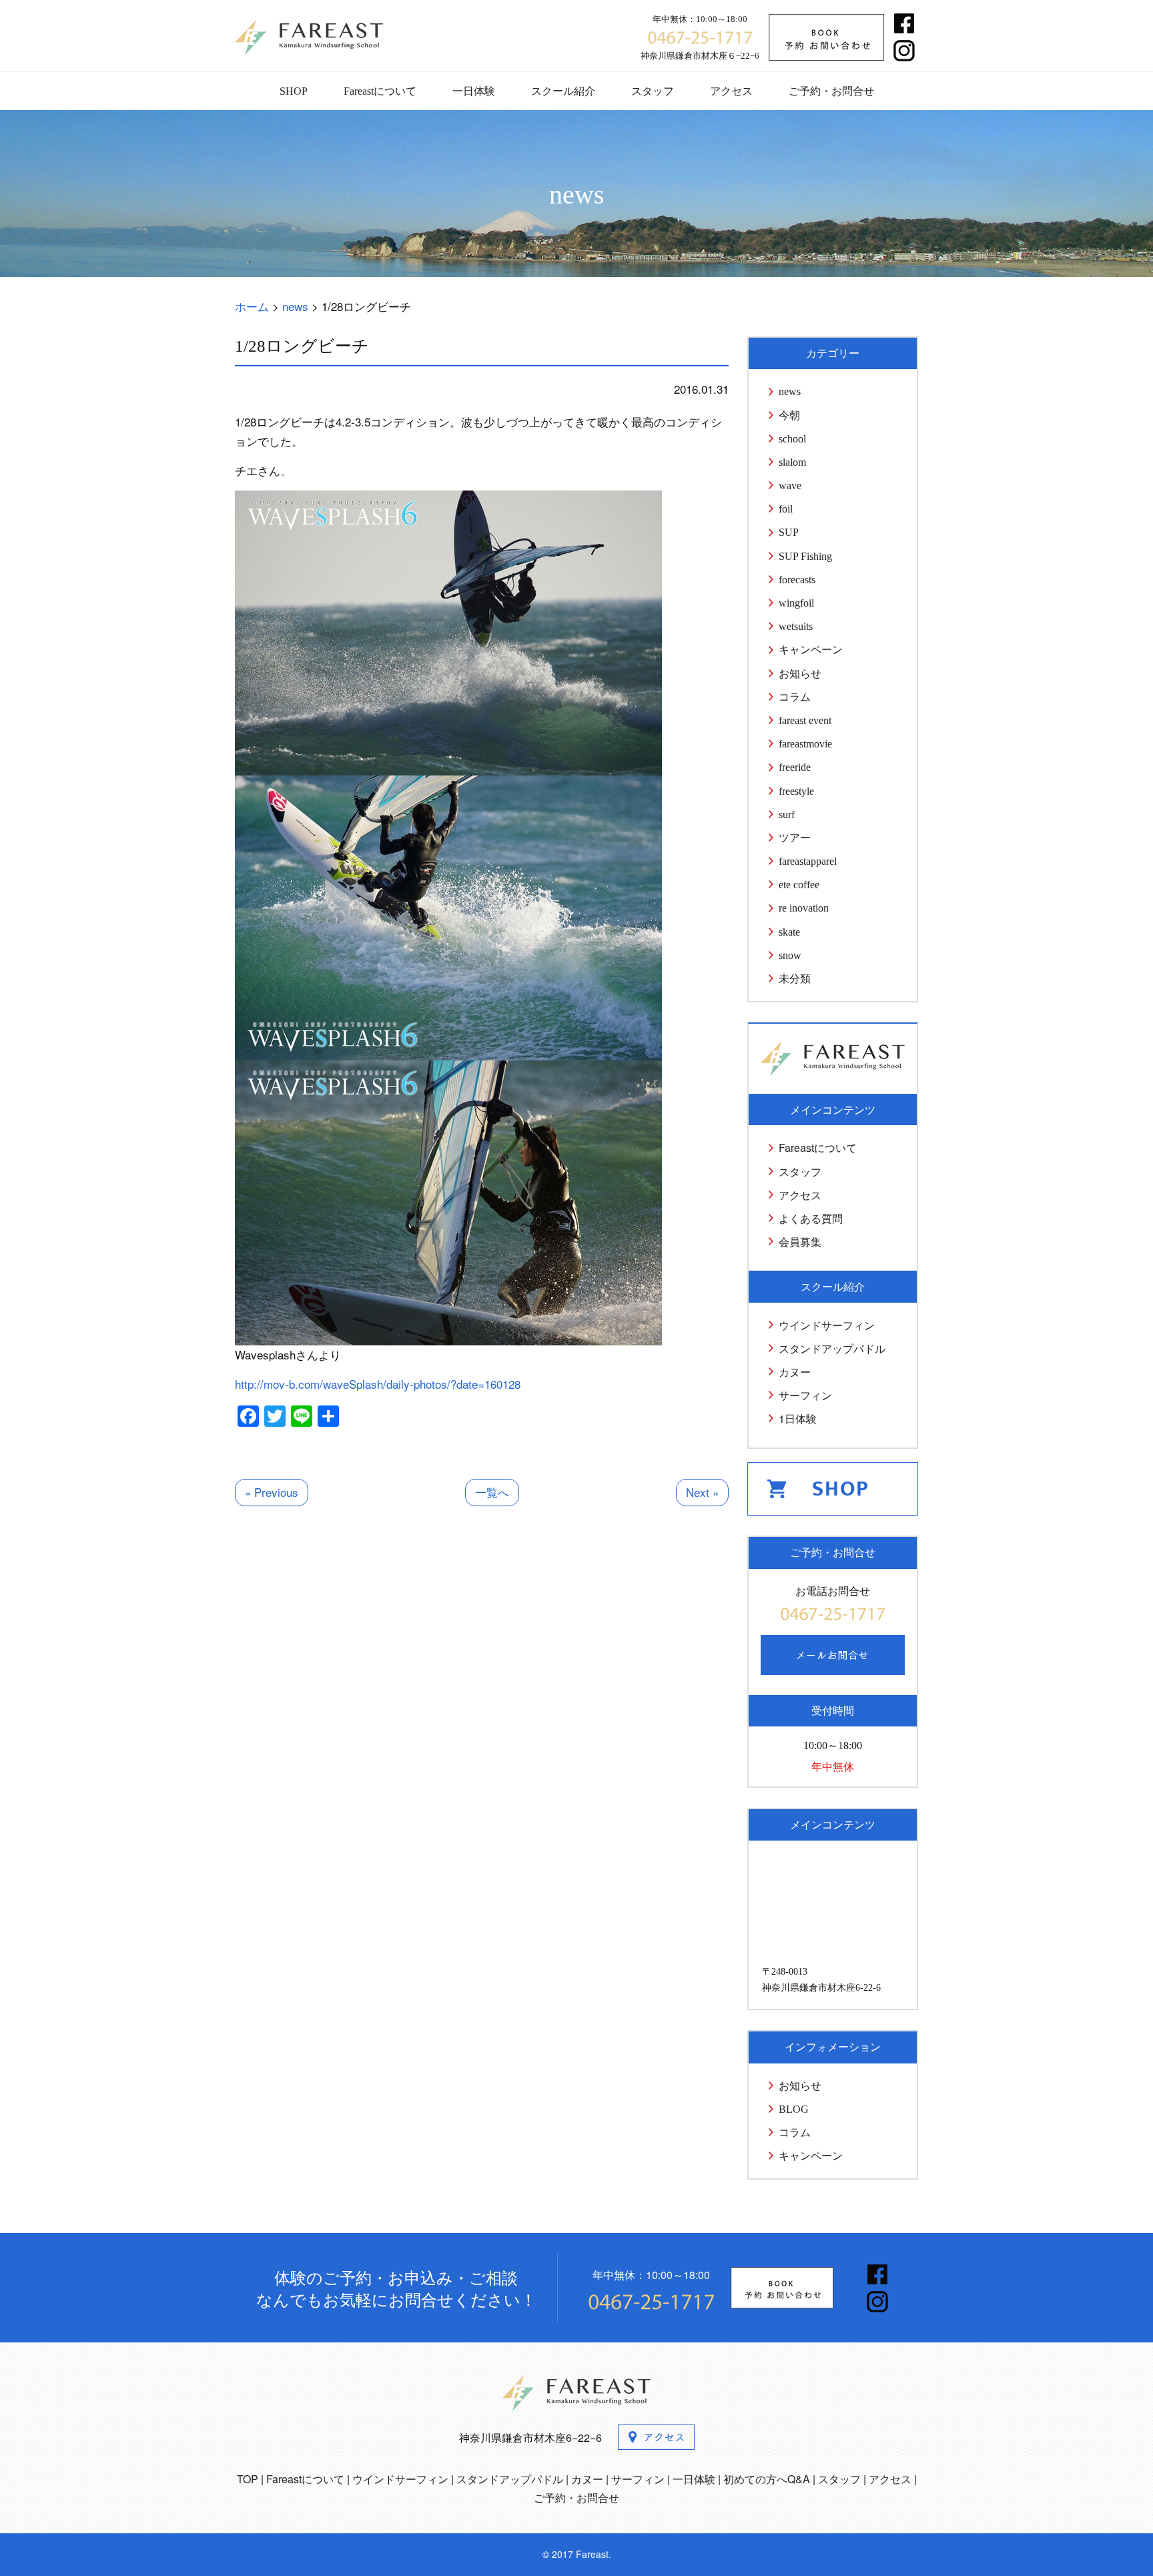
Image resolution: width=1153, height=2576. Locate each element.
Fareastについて (380, 91)
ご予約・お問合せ (831, 91)
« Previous (272, 1492)
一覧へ (492, 1492)
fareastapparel (808, 861)
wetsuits (796, 626)
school (792, 439)
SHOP (294, 91)
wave (790, 486)
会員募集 (800, 1242)
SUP (789, 532)
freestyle (796, 791)
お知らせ (800, 674)
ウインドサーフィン (827, 1325)
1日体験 (798, 1418)
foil (786, 509)
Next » (702, 1492)
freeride (795, 767)
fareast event (805, 720)
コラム (795, 697)
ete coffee (799, 885)
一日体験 (474, 91)
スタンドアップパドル (832, 1348)
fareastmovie (805, 744)
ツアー (795, 838)
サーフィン (805, 1395)
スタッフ (653, 91)
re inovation (804, 908)
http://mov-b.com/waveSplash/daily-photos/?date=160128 (378, 1384)
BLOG (794, 2109)
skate (789, 932)
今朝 (789, 415)
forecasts (797, 580)
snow (790, 955)
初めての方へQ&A (767, 2479)
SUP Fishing (805, 556)
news (790, 391)
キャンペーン (811, 650)
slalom (792, 462)
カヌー (795, 1372)
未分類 (795, 979)
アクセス (731, 91)
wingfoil (796, 603)
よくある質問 (811, 1218)
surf (787, 815)
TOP (248, 2479)
